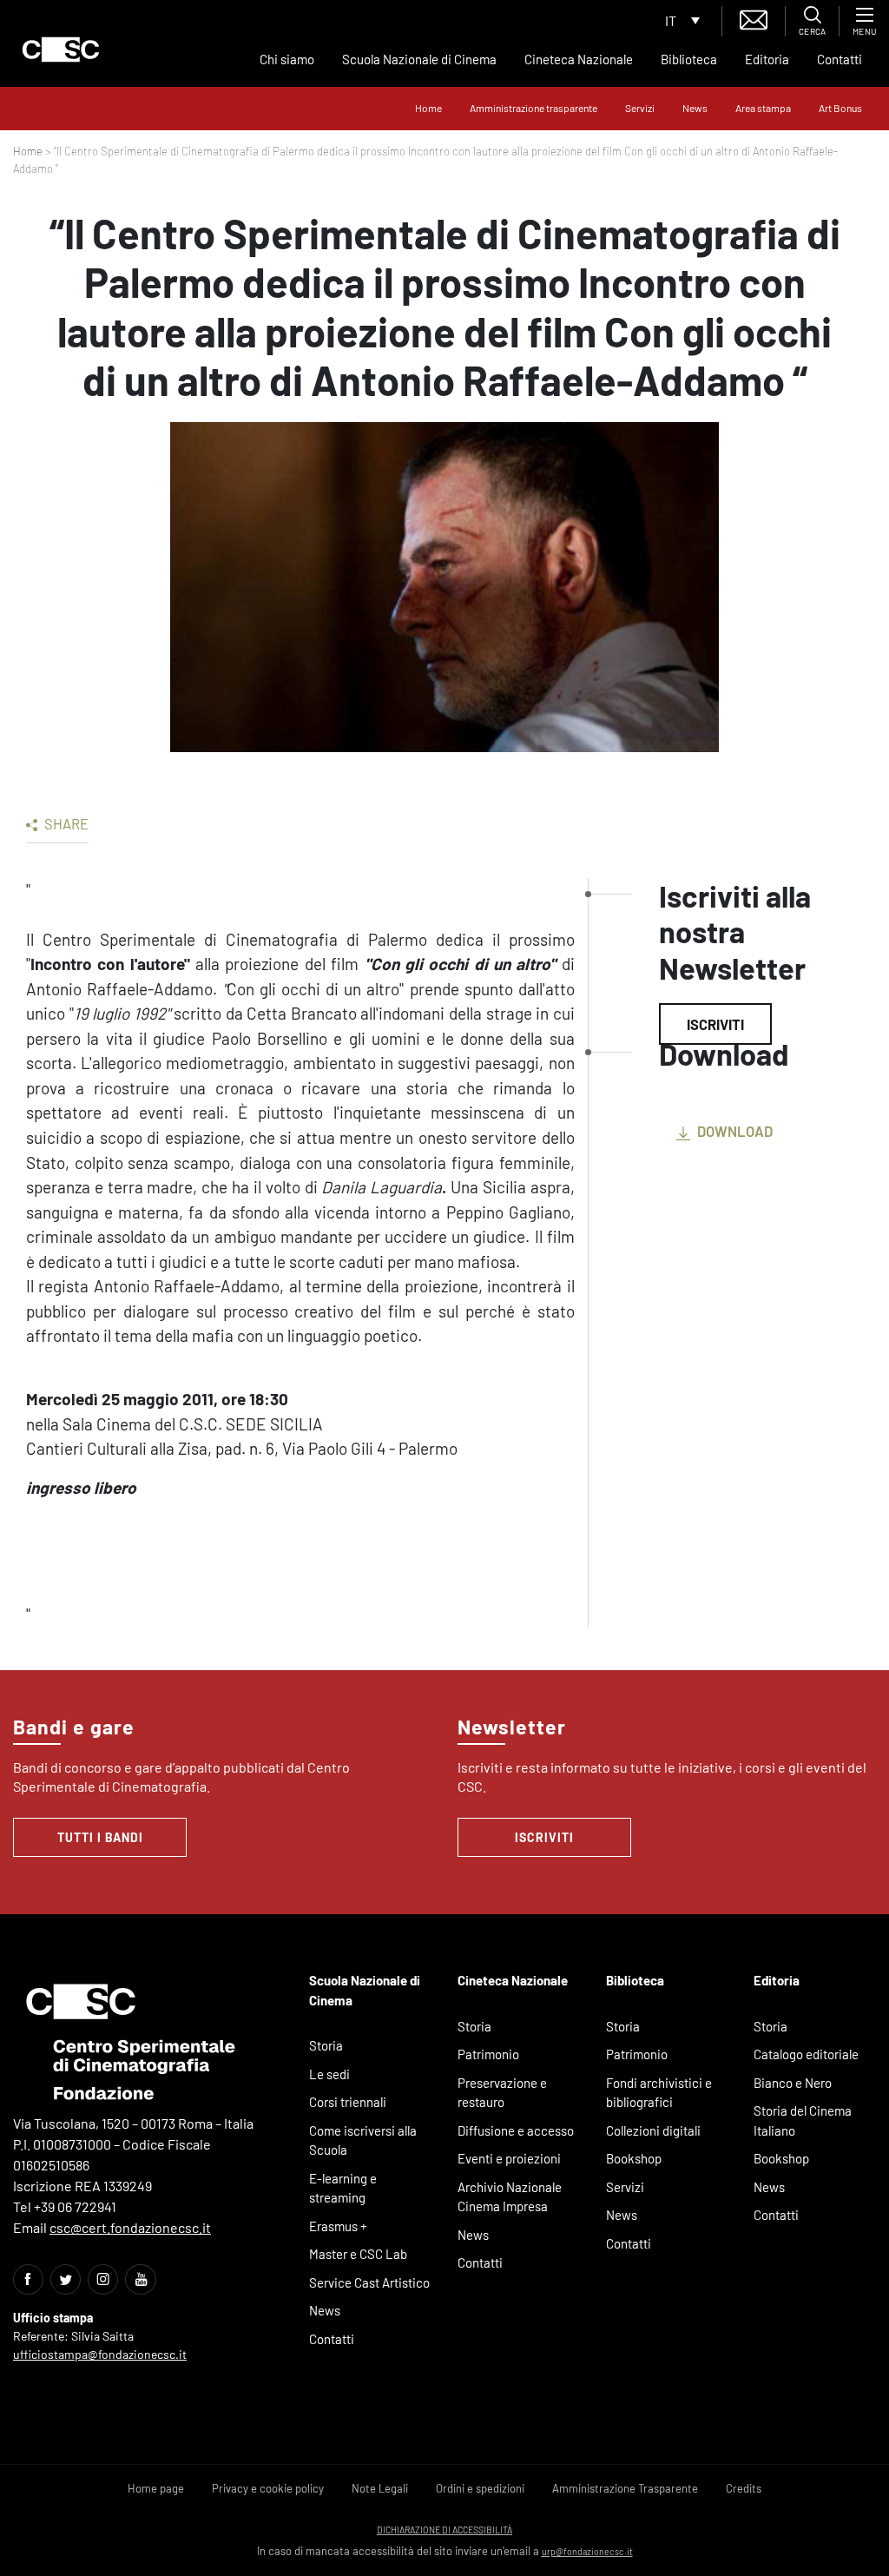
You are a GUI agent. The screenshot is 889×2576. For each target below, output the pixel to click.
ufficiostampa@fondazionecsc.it (100, 2354)
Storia (326, 2045)
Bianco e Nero (793, 2083)
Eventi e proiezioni (509, 2158)
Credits (744, 2488)
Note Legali (380, 2488)
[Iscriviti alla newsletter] (754, 18)
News (695, 108)
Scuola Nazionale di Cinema (419, 59)
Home (428, 108)
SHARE (65, 823)
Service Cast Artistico (369, 2282)
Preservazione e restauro (502, 2093)
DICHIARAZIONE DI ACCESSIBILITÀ (444, 2530)
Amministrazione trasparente (533, 108)
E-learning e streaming (343, 2188)
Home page (156, 2488)
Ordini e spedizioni (480, 2488)
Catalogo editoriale (806, 2054)
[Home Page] (61, 50)
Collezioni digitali (653, 2130)
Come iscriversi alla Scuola (363, 2140)
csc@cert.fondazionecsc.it (130, 2227)
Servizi (640, 108)
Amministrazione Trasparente (625, 2488)
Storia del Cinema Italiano (803, 2120)
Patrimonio (488, 2054)
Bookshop (634, 2158)
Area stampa (763, 108)
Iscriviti (715, 1024)
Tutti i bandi (100, 1837)
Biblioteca (689, 59)
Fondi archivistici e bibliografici (659, 2093)
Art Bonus (840, 108)
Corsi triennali (348, 2102)
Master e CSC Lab (358, 2254)
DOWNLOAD (734, 1131)
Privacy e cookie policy (268, 2488)
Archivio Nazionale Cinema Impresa (510, 2197)
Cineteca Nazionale (579, 59)
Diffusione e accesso (516, 2130)
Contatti (840, 59)
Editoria (767, 59)
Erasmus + (338, 2226)
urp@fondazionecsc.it (587, 2551)
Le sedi (329, 2074)
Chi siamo (287, 59)
